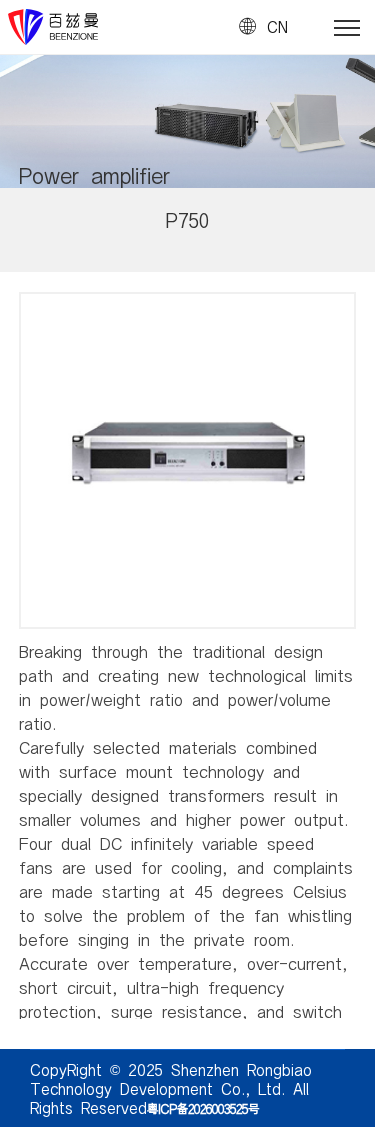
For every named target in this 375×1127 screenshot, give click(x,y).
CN (277, 27)
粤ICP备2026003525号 (203, 1108)
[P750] (187, 313)
